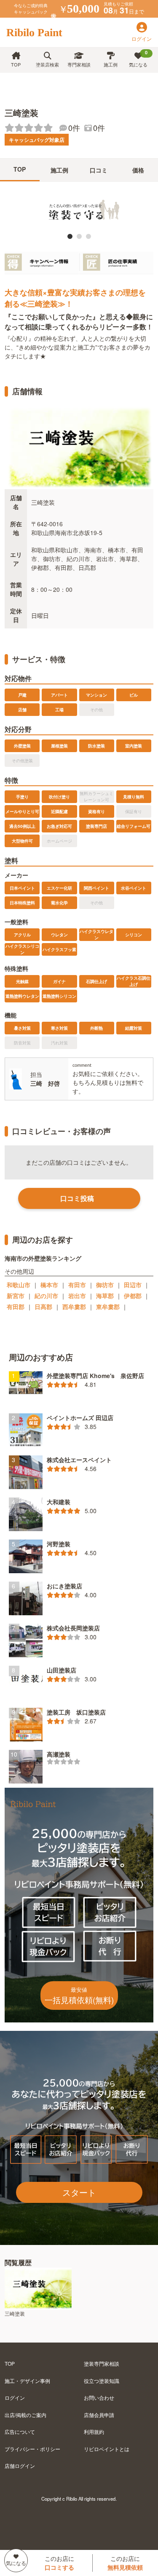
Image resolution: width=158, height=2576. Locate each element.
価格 (138, 170)
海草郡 (105, 1296)
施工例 (111, 64)
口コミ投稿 (77, 1198)
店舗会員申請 (99, 2415)
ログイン (15, 2397)
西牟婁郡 (74, 1307)
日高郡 (43, 1307)
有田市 (77, 1285)
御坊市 (105, 1285)
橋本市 (49, 1285)
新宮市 (16, 1296)
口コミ (99, 170)
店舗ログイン (20, 2466)
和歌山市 (19, 1285)
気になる (138, 58)
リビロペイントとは (107, 2449)
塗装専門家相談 (102, 2363)
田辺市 (133, 1285)
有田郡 (16, 1307)
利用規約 (94, 2432)
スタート (79, 2192)
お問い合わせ (99, 2397)
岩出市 (77, 1296)
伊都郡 (133, 1296)
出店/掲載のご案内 (25, 2415)
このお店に (59, 2563)
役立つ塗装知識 (102, 2381)
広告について (20, 2432)
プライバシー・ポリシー (32, 2449)
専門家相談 (79, 64)
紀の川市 (46, 1296)
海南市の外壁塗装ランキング (43, 1258)
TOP (16, 64)
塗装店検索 (47, 64)
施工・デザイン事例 (27, 2381)
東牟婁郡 (108, 1307)
